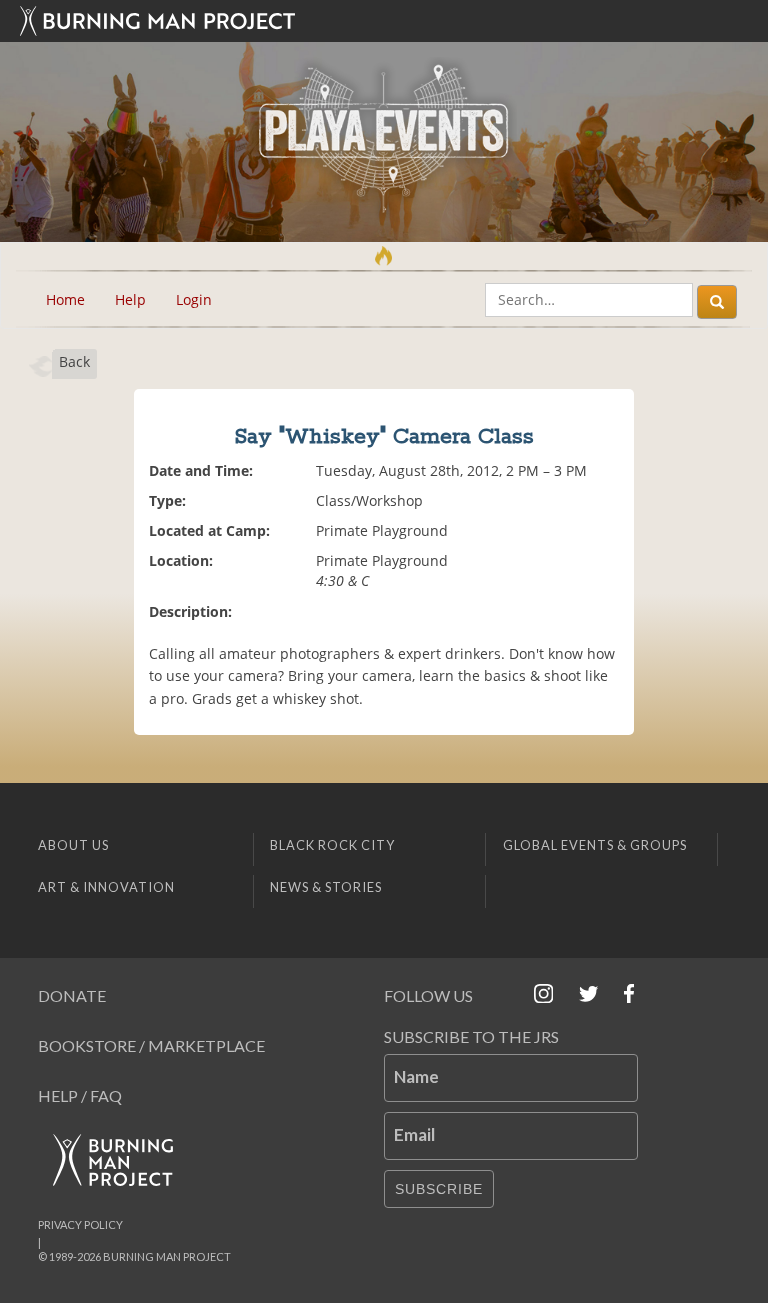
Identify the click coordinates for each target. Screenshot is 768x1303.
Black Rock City (332, 845)
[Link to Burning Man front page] (384, 21)
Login (194, 299)
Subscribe (439, 1189)
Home (65, 299)
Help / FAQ (80, 1095)
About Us (73, 845)
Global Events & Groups (595, 845)
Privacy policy (80, 1224)
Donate (72, 995)
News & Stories (326, 887)
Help (130, 299)
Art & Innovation (106, 887)
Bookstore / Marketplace (151, 1045)
